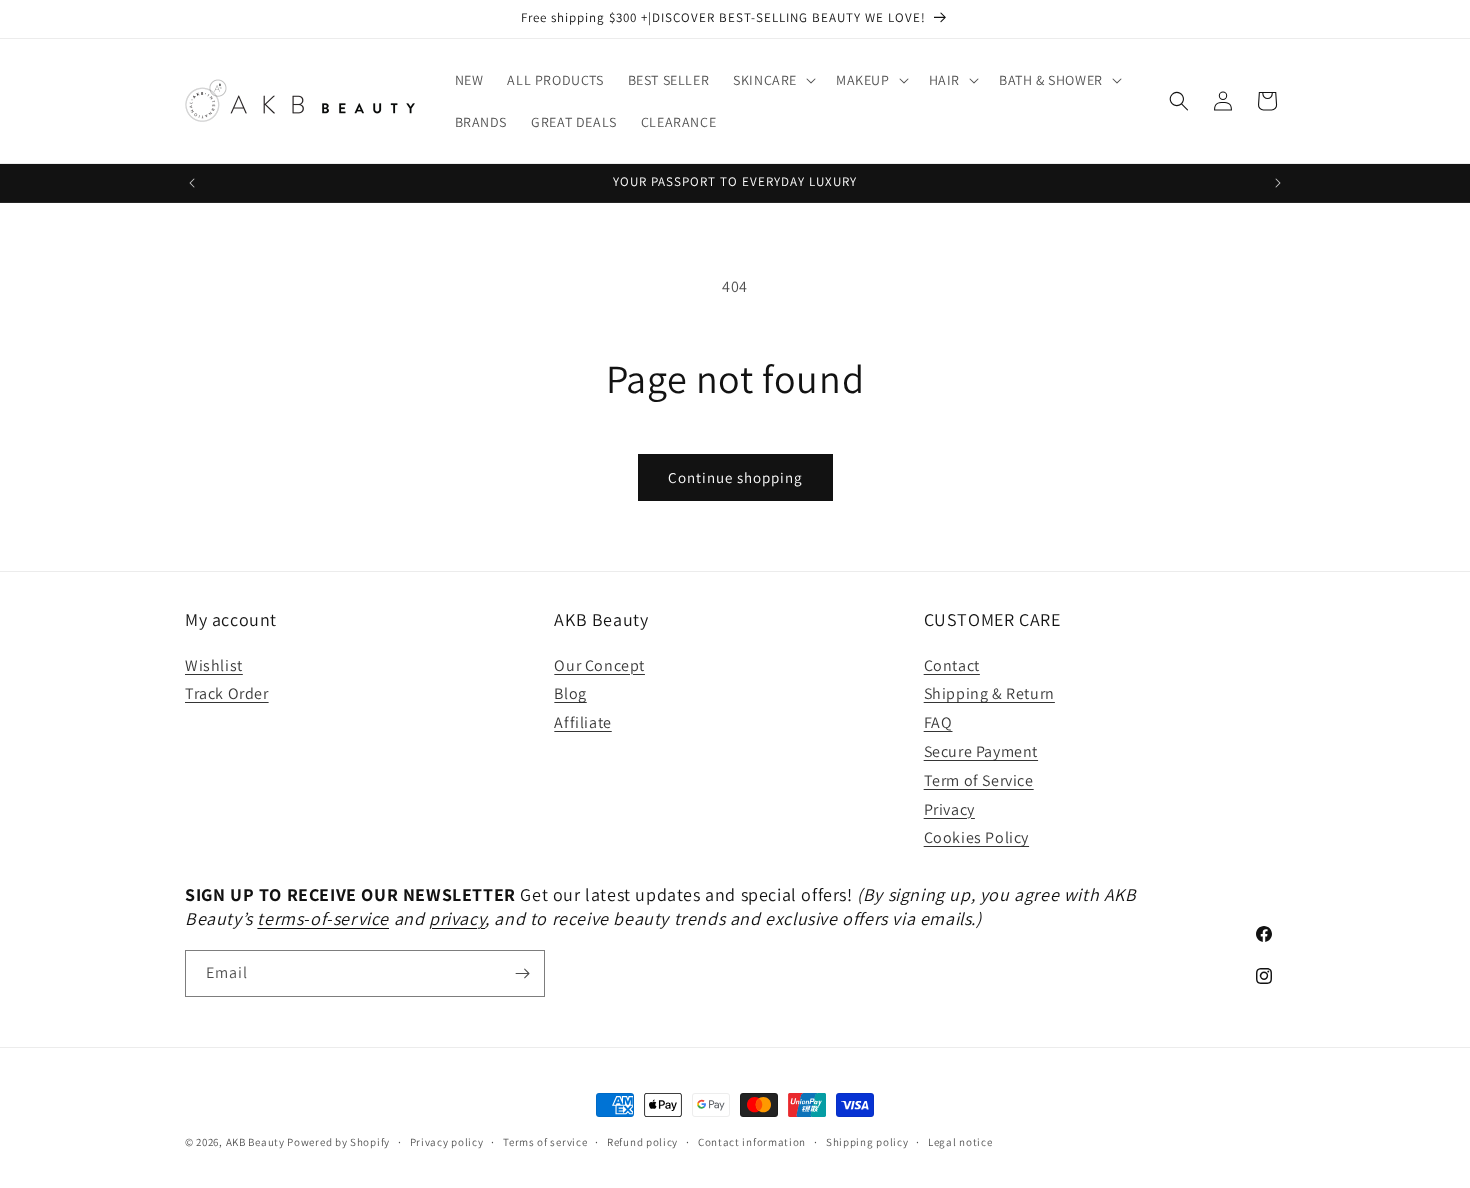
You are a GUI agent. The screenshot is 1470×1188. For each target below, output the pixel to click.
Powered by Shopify (338, 1142)
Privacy (949, 809)
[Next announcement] (1278, 183)
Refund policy (642, 1142)
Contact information (752, 1142)
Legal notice (960, 1142)
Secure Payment (981, 751)
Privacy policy (447, 1142)
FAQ (938, 722)
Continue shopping (735, 477)
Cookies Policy (976, 837)
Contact (952, 665)
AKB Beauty (255, 1142)
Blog (570, 693)
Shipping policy (867, 1142)
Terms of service (545, 1142)
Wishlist (214, 665)
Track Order (227, 693)
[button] (772, 80)
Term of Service (979, 780)
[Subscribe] (522, 973)
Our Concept (599, 665)
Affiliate (582, 722)
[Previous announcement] (192, 183)
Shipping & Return (989, 693)
